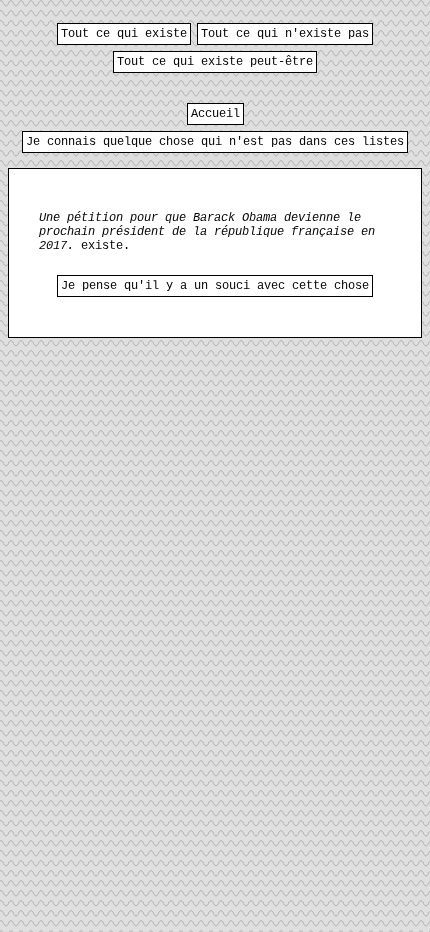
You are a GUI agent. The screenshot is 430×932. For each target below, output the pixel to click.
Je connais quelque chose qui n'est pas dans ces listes (215, 142)
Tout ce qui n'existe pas (285, 34)
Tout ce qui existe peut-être (215, 62)
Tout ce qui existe (124, 34)
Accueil (215, 114)
